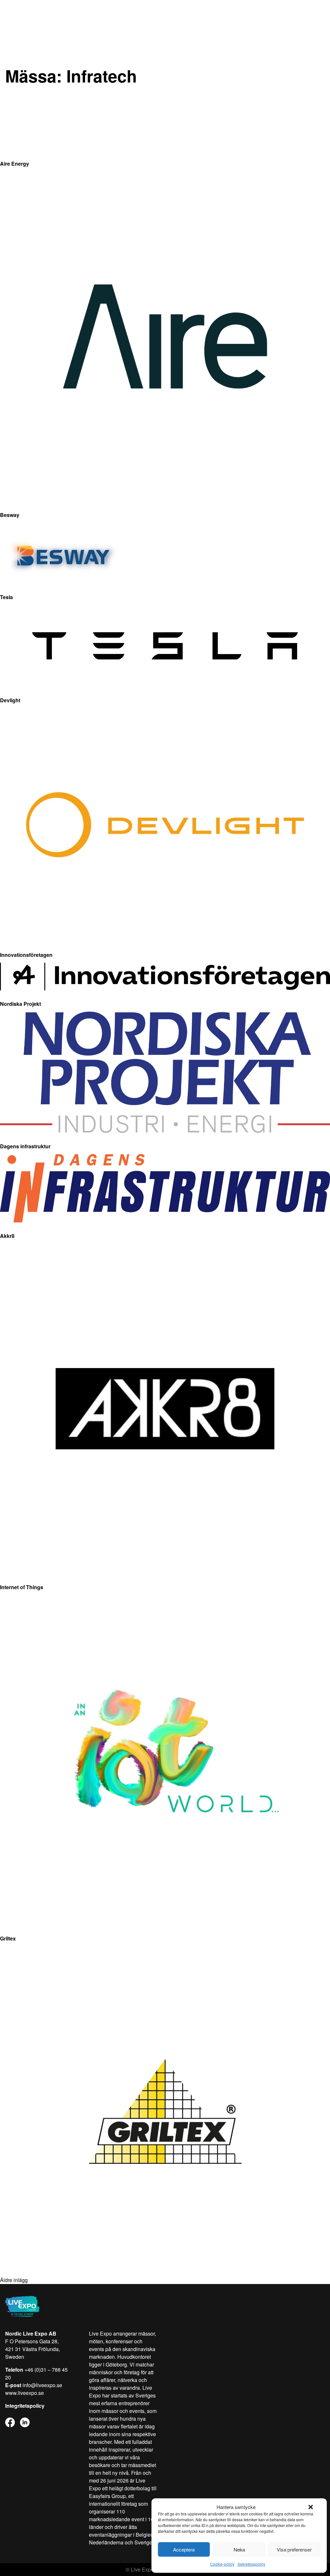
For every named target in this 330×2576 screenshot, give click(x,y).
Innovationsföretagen (26, 955)
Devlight (10, 700)
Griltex (8, 1938)
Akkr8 (7, 1236)
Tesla (6, 597)
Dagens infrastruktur (25, 1146)
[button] (311, 2507)
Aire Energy (15, 164)
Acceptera (184, 2549)
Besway (10, 515)
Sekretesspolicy (251, 2564)
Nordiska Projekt (20, 1004)
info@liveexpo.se (42, 2385)
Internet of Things (22, 1587)
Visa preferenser (294, 2549)
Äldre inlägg (14, 2280)
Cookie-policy (222, 2564)
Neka (239, 2549)
